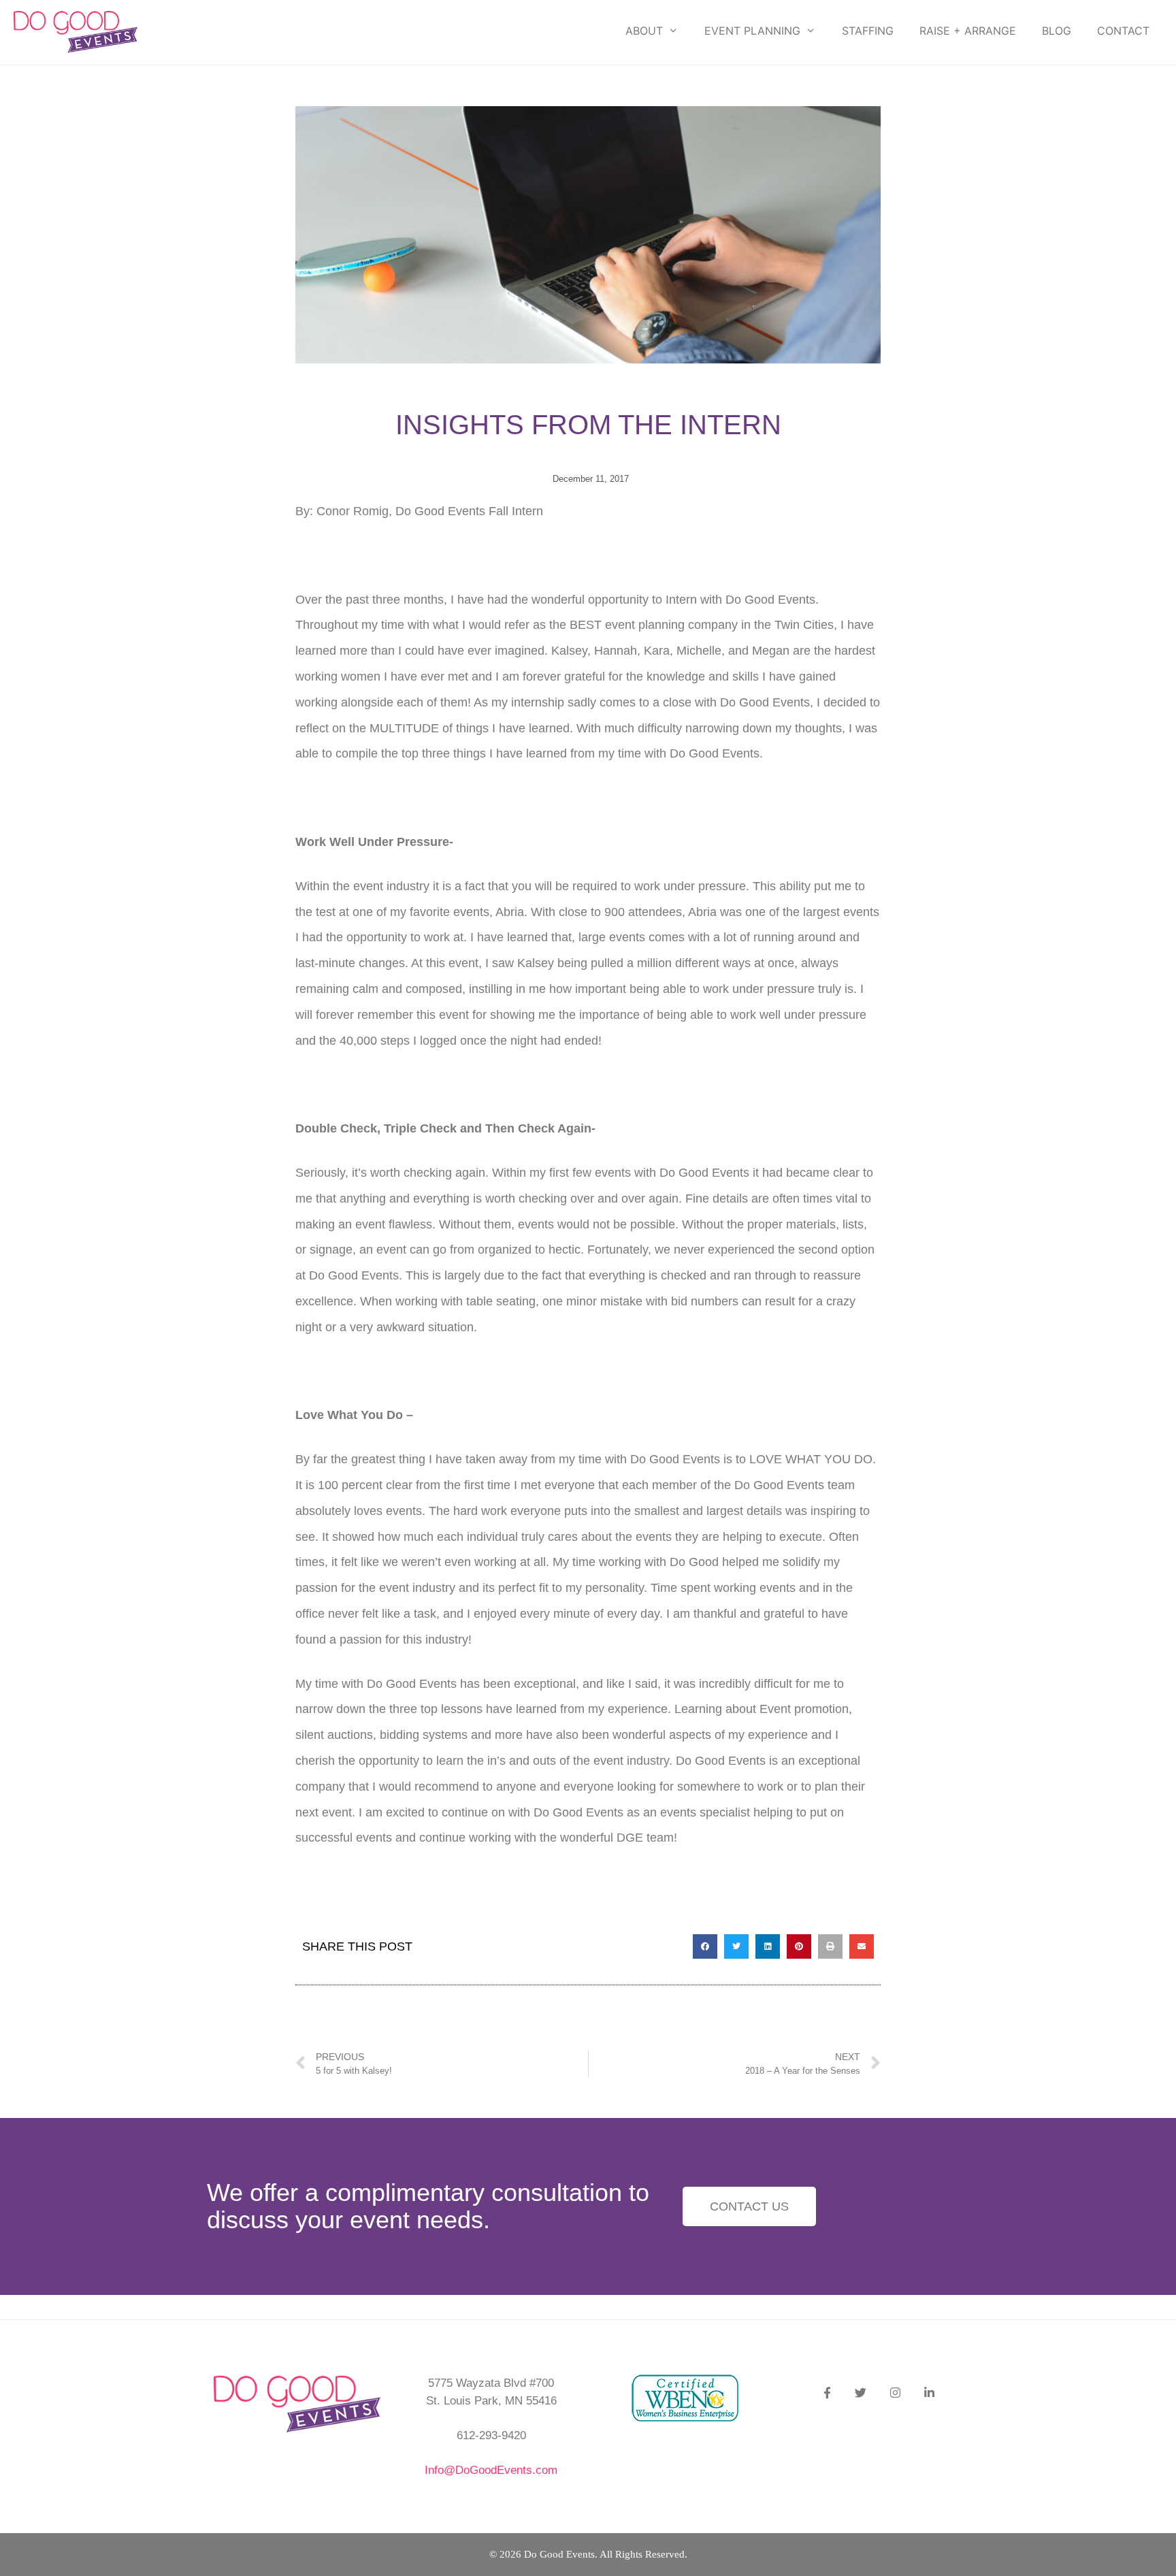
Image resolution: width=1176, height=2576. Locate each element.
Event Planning (752, 31)
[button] (705, 1946)
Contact (1123, 31)
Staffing (868, 31)
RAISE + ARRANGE (968, 31)
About (644, 31)
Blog (1057, 31)
